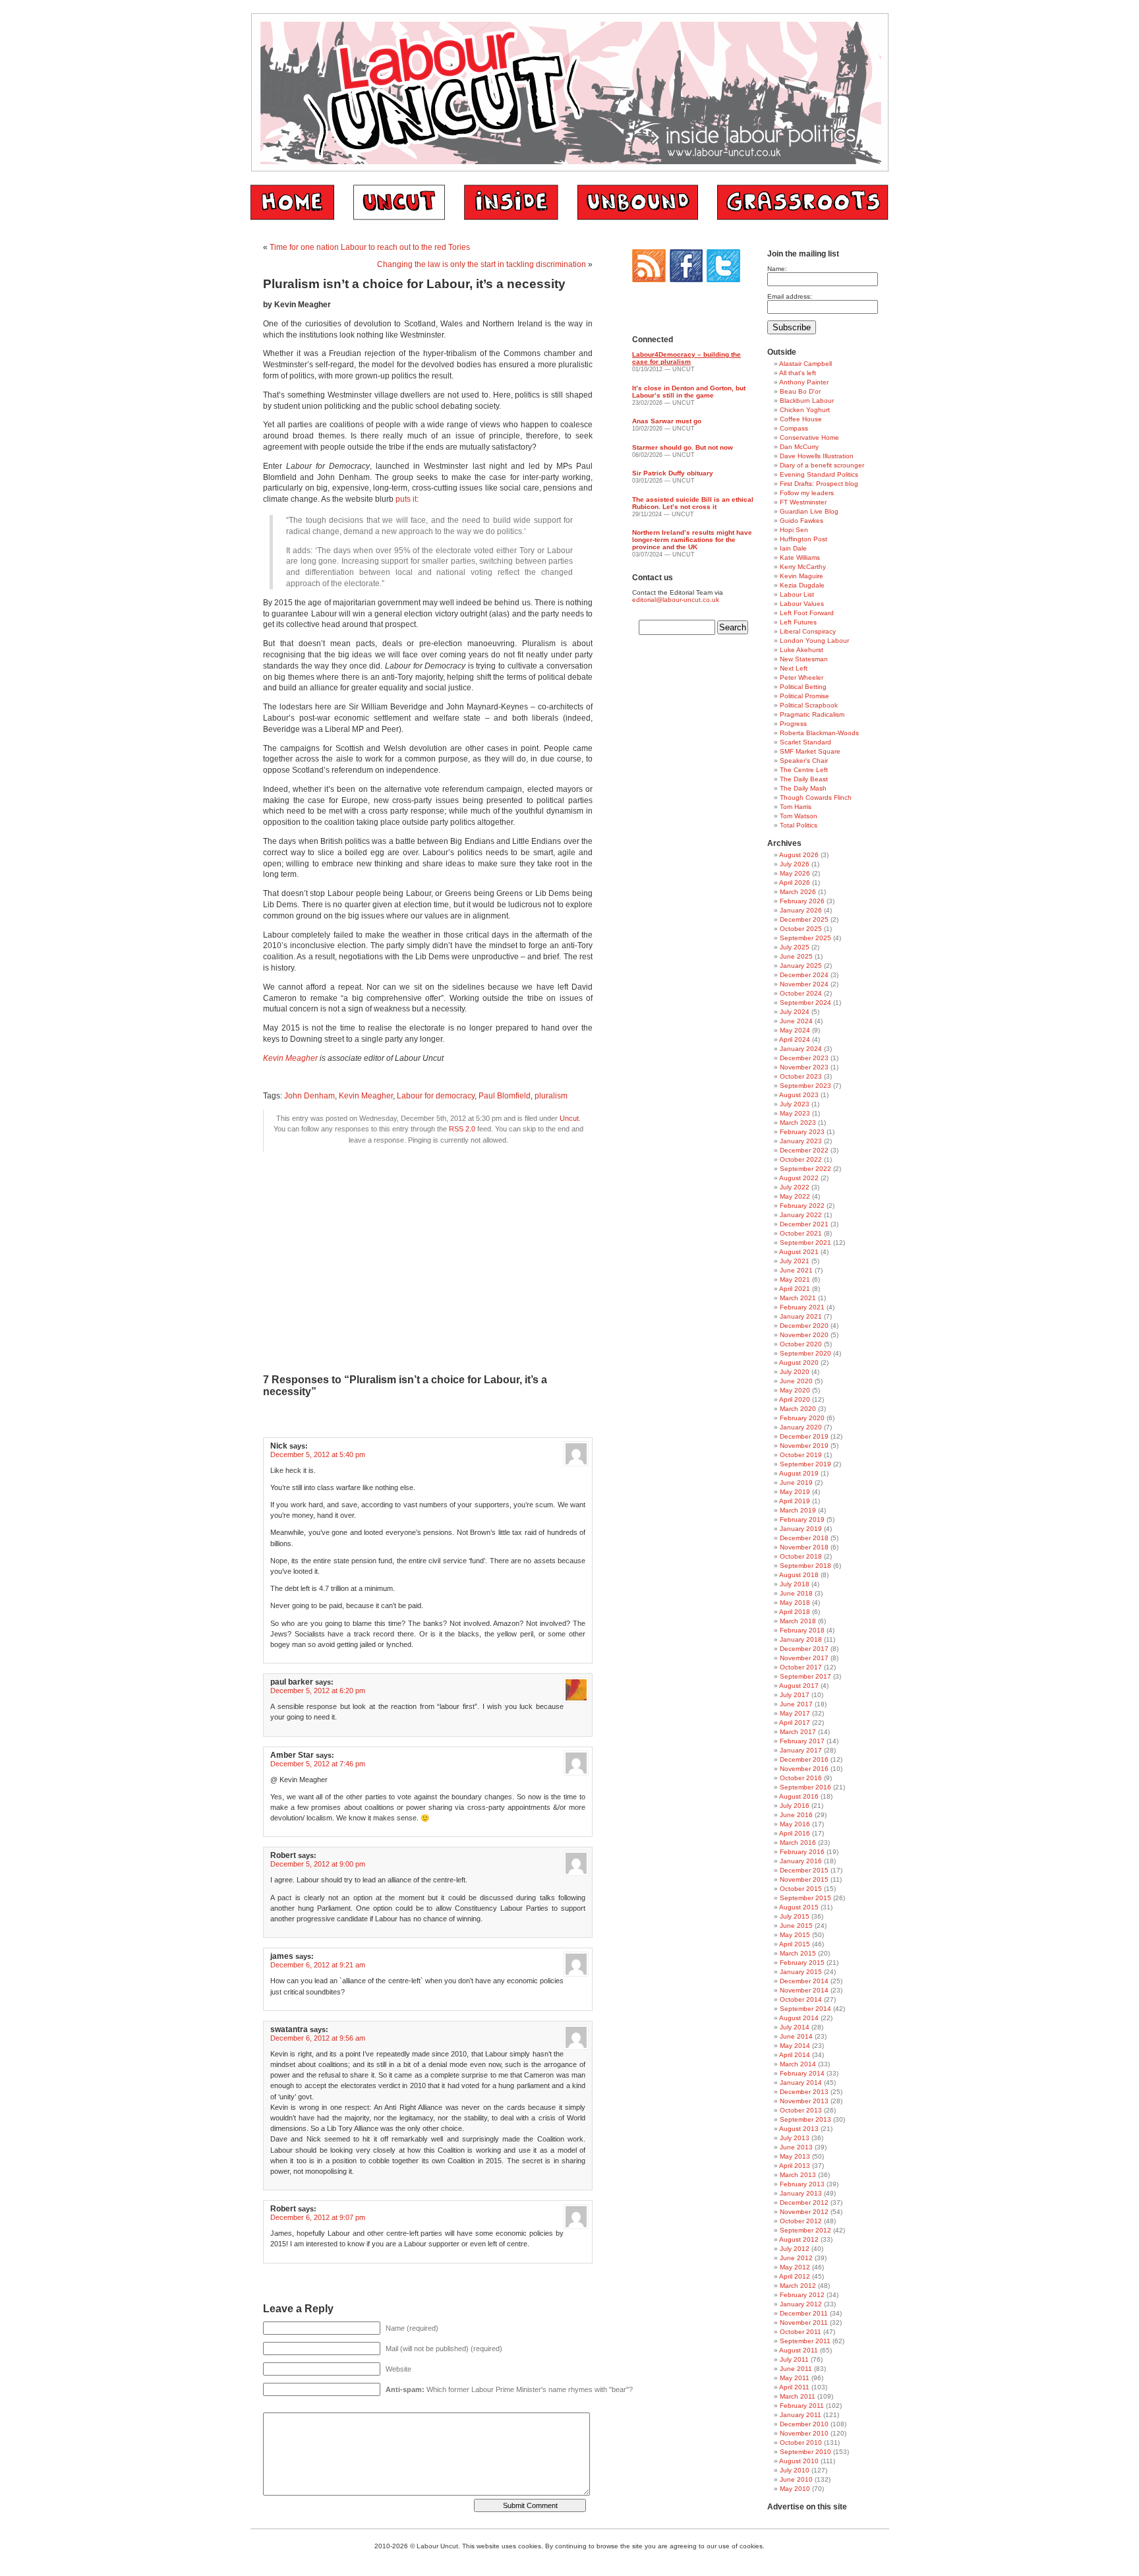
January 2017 (801, 1750)
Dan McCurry (799, 447)
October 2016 (801, 1778)
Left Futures (798, 622)
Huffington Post (803, 539)
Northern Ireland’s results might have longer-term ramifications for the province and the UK (692, 540)
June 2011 (796, 2369)
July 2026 (795, 864)
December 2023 (804, 1058)
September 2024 (805, 1003)
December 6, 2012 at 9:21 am (318, 1965)
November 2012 (804, 2212)
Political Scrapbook (809, 705)
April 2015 (795, 1944)
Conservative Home (809, 437)
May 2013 (795, 2156)
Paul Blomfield (505, 1096)
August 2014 (799, 2018)
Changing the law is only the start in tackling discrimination (482, 264)
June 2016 (796, 1815)
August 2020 (799, 1363)
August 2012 (799, 2239)
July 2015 (795, 1916)
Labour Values (802, 604)
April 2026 (795, 883)
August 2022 (799, 1178)
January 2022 (801, 1215)
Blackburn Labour (807, 401)
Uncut (569, 1118)
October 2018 (801, 1556)
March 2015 (798, 1953)
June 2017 (796, 1704)
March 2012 (798, 2286)
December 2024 (804, 975)
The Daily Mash (803, 788)
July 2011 (794, 2359)
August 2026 (799, 855)
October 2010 (801, 2442)
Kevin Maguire (802, 576)
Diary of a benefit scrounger (822, 465)
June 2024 (796, 1021)
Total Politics (799, 825)
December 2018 (804, 1538)
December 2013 (804, 2092)
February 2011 (802, 2406)
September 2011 (805, 2341)
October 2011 (801, 2332)
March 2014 (798, 2064)
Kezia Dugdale (802, 585)
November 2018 (804, 1547)
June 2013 (796, 2147)
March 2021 (798, 1298)
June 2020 (796, 1381)
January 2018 (801, 1639)
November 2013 (804, 2101)
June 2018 (796, 1593)
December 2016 (804, 1759)
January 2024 (801, 1049)
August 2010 (799, 2461)
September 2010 (805, 2452)
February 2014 (802, 2073)
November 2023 (804, 1067)
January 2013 (801, 2193)
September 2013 (805, 2119)
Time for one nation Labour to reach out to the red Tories (370, 247)
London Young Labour (814, 641)
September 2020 (805, 1353)
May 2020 (795, 1390)
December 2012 (804, 2202)
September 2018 (805, 1566)
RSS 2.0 (462, 1129)
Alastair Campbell (805, 364)
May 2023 (795, 1113)
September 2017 (805, 1676)
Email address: (790, 296)
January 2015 (801, 1972)
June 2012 (796, 2258)
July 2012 (795, 2249)
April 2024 (795, 1039)
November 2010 (804, 2433)
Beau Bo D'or (800, 391)
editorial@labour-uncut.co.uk (676, 600)
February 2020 (802, 1418)
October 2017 (801, 1667)
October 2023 (801, 1076)
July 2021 (795, 1261)
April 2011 (794, 2387)
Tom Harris (796, 807)
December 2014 (804, 1981)
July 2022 (795, 1187)
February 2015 (802, 1962)
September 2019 (805, 1464)
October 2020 (801, 1344)
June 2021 (796, 1270)
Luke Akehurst (802, 650)
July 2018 (795, 1584)
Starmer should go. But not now (683, 447)
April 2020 (795, 1399)
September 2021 (805, 1243)
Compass (794, 428)
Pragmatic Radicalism (812, 714)
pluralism (551, 1096)
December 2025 (804, 919)
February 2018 (802, 1630)
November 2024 (804, 984)
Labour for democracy (436, 1096)
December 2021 (804, 1224)
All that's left (798, 373)
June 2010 (796, 2479)
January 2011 (801, 2415)
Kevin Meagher (290, 1058)
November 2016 (804, 1769)
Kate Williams (800, 557)
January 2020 (801, 1427)
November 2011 (804, 2322)
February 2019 (802, 1519)
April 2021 (795, 1289)
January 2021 (801, 1316)
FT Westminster (803, 502)
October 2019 (801, 1455)
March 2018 (798, 1621)
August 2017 (799, 1686)
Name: (777, 269)
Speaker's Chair (804, 761)
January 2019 (801, 1529)
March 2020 (798, 1409)
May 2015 (795, 1935)
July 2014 (795, 2027)
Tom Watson (799, 816)
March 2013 (798, 2175)
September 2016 (805, 1787)
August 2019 (799, 1473)
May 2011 (795, 2378)
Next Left (794, 668)
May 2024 (795, 1030)
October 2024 (801, 993)
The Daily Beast (804, 779)
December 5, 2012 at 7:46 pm (318, 1764)
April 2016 (795, 1833)
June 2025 (796, 956)
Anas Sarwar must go (667, 421)
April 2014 (795, 2055)
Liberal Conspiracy (808, 631)
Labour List (797, 594)
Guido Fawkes (802, 521)
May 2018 (795, 1603)
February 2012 (802, 2295)
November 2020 (804, 1335)
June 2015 (796, 1926)
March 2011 (798, 2396)
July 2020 (795, 1372)
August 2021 (799, 1252)
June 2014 (796, 2036)
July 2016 (795, 1806)
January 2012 (801, 2304)
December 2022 (804, 1150)
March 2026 (798, 892)
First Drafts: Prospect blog (819, 484)
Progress (793, 724)
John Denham (309, 1096)
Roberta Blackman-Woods (819, 733)
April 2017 (795, 1722)
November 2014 (804, 1990)
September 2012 (805, 2230)
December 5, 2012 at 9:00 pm (318, 1864)
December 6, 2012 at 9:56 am (318, 2038)
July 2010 (795, 2470)
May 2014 (795, 2046)
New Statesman (804, 659)
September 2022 (805, 1169)
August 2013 (799, 2129)
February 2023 (802, 1132)
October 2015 (801, 1889)
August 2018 (799, 1575)
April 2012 (795, 2276)
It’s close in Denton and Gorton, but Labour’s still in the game (689, 392)
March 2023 (798, 1123)
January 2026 (801, 910)
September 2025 (805, 938)
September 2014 (805, 2009)
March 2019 (798, 1510)
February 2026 (802, 901)
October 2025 (801, 929)
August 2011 (799, 2350)
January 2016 (801, 1861)
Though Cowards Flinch (816, 797)
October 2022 (801, 1159)
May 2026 (795, 873)
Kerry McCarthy (803, 567)
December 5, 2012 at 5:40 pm (318, 1454)
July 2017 (795, 1695)
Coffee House (801, 419)
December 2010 (804, 2424)
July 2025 (795, 947)
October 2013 (801, 2110)
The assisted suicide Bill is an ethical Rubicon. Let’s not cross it (693, 503)
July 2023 (795, 1104)
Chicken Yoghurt (805, 410)
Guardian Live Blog (809, 511)
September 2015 (805, 1898)
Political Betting (803, 687)
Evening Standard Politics (819, 474)
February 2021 (802, 1307)
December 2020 (804, 1326)
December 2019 (804, 1436)
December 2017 (804, 1649)
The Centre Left (804, 770)
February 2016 (802, 1852)
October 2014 (801, 1999)
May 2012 (795, 2267)
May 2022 (795, 1196)
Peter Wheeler (802, 677)
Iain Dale (793, 548)
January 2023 (801, 1141)
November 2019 (804, 1446)
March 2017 (798, 1732)
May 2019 (795, 1492)
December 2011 (804, 2313)
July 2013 (795, 2138)
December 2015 (804, 1870)
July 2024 (795, 1012)
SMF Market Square (810, 751)
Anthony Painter (804, 382)
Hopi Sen (794, 530)
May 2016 (795, 1824)
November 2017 (804, 1658)
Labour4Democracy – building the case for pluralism (686, 358)
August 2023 (799, 1095)
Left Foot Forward (807, 613)
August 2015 (799, 1907)
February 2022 (802, 1206)
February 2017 (802, 1741)
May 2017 (795, 1713)
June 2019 (796, 1483)
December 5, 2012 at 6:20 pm (318, 1691)
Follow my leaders (807, 493)
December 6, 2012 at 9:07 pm (318, 2217)
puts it (406, 499)
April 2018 (795, 1612)
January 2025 (801, 966)
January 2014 (801, 2082)
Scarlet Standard (805, 742)
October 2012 (801, 2221)
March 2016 (798, 1842)
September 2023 (805, 1086)
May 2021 (795, 1279)
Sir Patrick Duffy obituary (673, 473)
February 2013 (802, 2184)
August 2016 (799, 1796)
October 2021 (801, 1233)
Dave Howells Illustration (817, 456)
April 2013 (795, 2166)
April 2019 (795, 1501)
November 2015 (804, 1879)
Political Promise (804, 696)
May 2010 (795, 2489)
